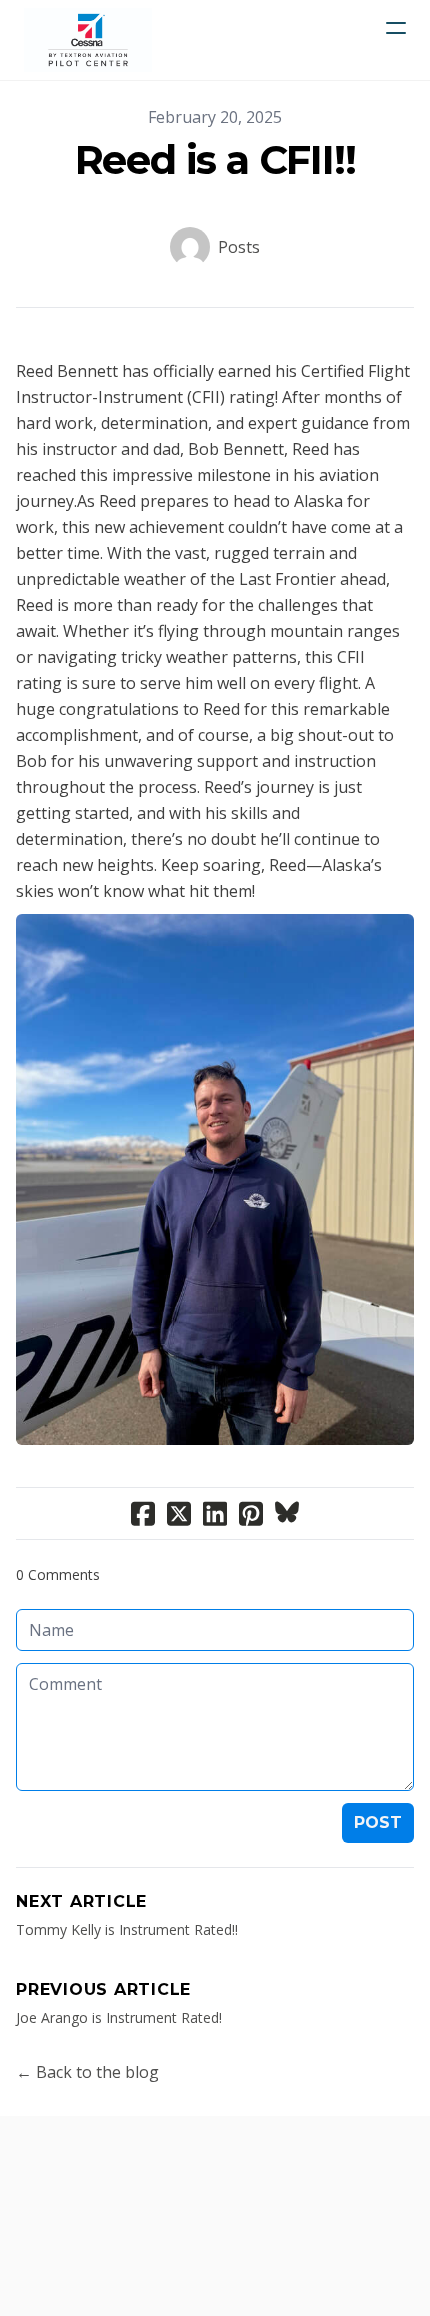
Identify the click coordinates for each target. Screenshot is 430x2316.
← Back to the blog (87, 2072)
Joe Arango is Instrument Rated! (119, 2017)
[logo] (88, 40)
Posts (239, 247)
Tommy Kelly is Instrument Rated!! (127, 1929)
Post (378, 1822)
